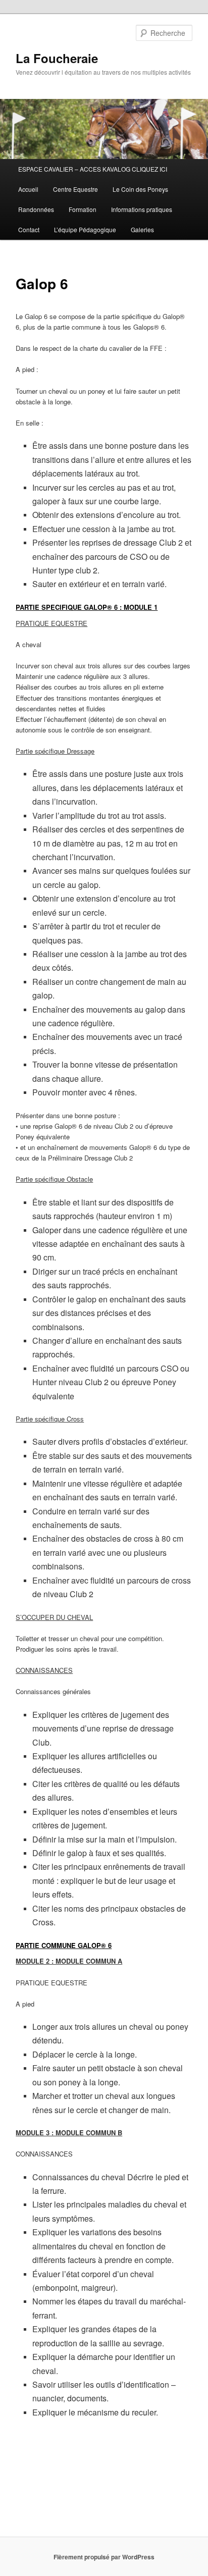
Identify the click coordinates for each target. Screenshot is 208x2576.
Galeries (142, 229)
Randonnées (36, 209)
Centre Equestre (75, 189)
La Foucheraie (57, 58)
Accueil (28, 189)
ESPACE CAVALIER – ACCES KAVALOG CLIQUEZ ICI (93, 169)
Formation (83, 209)
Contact (29, 229)
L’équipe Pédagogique (85, 229)
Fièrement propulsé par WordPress (104, 2557)
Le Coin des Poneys (140, 189)
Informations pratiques (142, 209)
